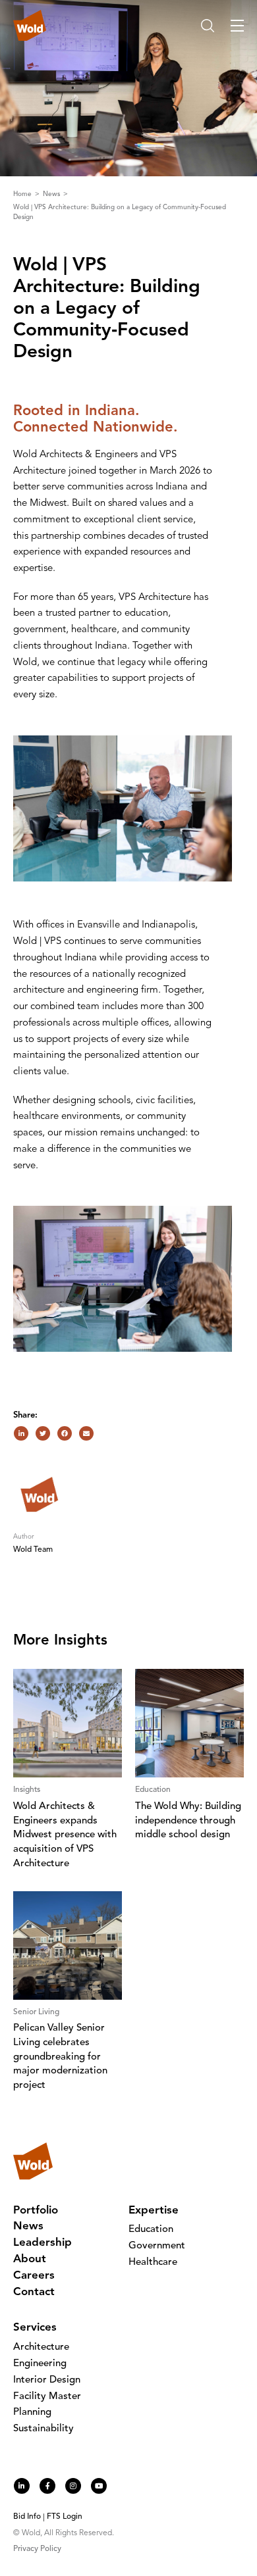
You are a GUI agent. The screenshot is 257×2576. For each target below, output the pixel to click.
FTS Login (65, 2517)
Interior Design (47, 2380)
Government (157, 2246)
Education (151, 2230)
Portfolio (36, 2211)
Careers (34, 2276)
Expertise (154, 2211)
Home (23, 194)
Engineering (40, 2364)
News (52, 194)
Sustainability (43, 2429)
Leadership (43, 2243)
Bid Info (27, 2517)
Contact (34, 2292)
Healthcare (153, 2263)
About (30, 2259)
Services (35, 2328)
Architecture (41, 2347)
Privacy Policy (37, 2549)
